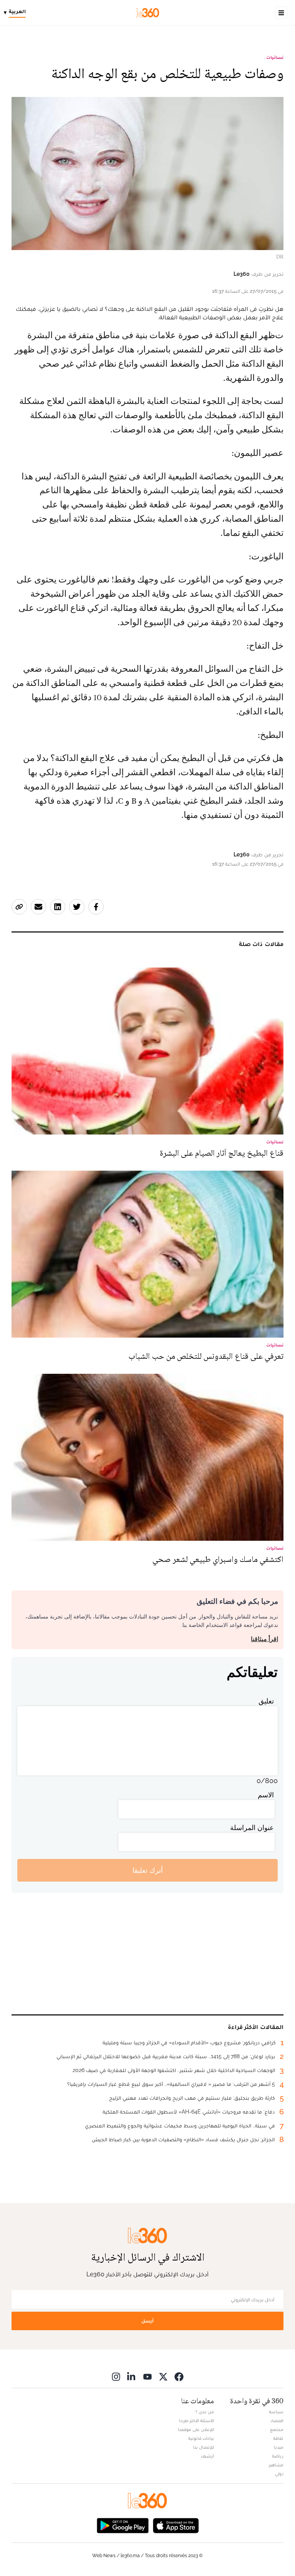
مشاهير (276, 2465)
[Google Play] (123, 2525)
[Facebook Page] (179, 2377)
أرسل (147, 2321)
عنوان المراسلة (252, 1828)
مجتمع (277, 2429)
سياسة (276, 2412)
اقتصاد (277, 2421)
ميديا (279, 2447)
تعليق (266, 1701)
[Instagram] (116, 2377)
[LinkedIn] (132, 2377)
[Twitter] (163, 2377)
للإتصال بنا (204, 2447)
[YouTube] (147, 2377)
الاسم (266, 1795)
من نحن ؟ (205, 2412)
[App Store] (176, 2525)
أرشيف (207, 2456)
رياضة (278, 2456)
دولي (279, 2474)
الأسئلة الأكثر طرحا (196, 2421)
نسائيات (275, 57)
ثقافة (278, 2438)
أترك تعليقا (148, 1870)
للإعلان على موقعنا (196, 2429)
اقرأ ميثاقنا (264, 1639)
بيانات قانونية (201, 2438)
